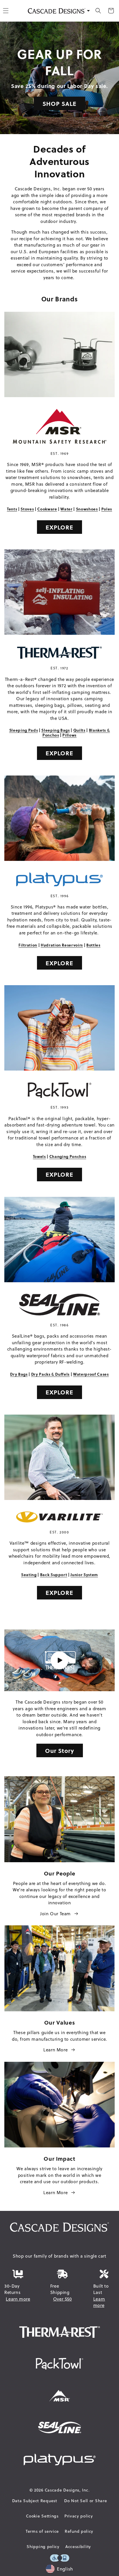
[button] (98, 11)
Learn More (55, 2050)
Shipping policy (43, 2547)
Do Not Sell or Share (85, 2501)
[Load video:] (59, 1660)
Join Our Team (55, 1914)
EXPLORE (59, 527)
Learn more (18, 2299)
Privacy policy (79, 2516)
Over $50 (63, 2299)
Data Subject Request (35, 2501)
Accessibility (78, 2547)
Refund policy (79, 2531)
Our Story (60, 1750)
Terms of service (42, 2531)
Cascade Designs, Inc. (67, 2490)
